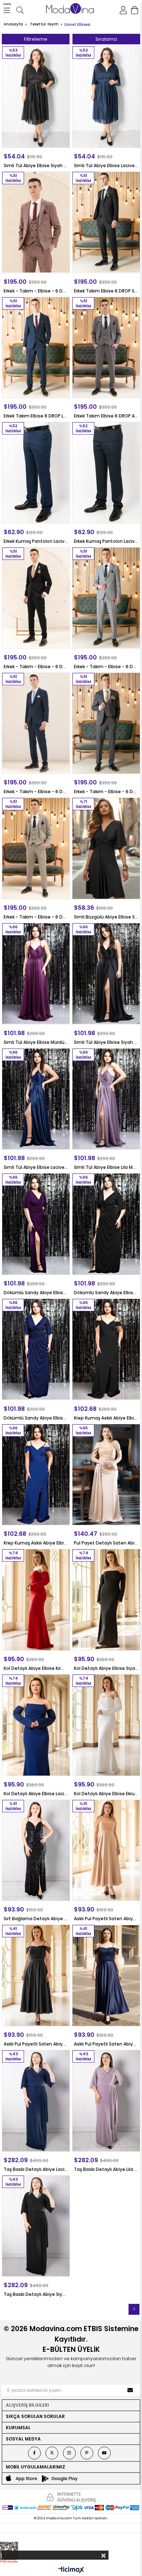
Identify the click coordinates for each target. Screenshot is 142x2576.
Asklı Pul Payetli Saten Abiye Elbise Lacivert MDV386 (106, 2044)
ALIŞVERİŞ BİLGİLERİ (27, 2405)
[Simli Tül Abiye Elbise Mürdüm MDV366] (36, 974)
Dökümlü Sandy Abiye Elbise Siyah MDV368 (106, 1293)
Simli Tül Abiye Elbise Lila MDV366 (106, 1167)
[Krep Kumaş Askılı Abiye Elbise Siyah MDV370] (106, 1349)
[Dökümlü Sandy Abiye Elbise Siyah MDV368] (106, 1224)
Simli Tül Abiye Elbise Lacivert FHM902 (106, 165)
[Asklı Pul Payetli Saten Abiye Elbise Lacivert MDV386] (106, 1975)
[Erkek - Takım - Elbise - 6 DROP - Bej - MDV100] (36, 848)
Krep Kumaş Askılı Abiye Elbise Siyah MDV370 (106, 1418)
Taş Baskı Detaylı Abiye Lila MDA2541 (106, 2169)
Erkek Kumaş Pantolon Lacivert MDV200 (106, 541)
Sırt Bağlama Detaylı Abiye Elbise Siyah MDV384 (36, 1919)
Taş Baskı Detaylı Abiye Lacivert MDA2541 (36, 2169)
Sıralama (106, 39)
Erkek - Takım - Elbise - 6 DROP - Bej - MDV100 (36, 917)
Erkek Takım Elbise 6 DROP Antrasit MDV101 (106, 416)
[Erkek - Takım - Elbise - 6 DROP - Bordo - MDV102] (36, 222)
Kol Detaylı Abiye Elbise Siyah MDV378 (106, 1668)
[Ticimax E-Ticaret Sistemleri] (71, 2570)
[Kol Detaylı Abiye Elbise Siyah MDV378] (106, 1600)
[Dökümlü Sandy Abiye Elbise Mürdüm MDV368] (36, 1224)
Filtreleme (36, 39)
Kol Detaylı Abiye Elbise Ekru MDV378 (106, 1794)
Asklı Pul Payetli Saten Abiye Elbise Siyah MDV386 (36, 2044)
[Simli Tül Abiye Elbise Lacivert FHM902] (106, 97)
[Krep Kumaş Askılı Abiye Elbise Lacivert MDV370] (36, 1475)
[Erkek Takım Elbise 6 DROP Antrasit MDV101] (106, 348)
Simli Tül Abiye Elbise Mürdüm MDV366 (36, 1042)
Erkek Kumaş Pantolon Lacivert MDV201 (36, 541)
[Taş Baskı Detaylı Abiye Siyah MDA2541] (36, 2226)
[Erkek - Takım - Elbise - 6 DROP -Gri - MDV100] (106, 598)
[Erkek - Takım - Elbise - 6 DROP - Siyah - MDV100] (36, 598)
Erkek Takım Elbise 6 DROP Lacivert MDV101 (36, 416)
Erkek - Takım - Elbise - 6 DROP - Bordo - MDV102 (36, 291)
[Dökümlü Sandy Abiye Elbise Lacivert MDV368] (36, 1349)
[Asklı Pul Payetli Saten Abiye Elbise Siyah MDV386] (36, 1975)
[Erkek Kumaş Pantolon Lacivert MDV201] (36, 473)
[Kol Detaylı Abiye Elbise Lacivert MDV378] (36, 1725)
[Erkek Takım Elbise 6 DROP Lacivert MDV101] (36, 348)
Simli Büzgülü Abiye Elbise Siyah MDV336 (106, 917)
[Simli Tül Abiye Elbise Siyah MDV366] (106, 974)
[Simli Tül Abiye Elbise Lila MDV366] (106, 1099)
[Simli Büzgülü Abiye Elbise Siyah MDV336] (106, 848)
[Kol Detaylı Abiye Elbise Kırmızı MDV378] (36, 1600)
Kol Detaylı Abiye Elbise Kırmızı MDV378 (36, 1668)
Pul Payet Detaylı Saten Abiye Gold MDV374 (106, 1543)
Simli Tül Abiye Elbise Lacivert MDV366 (36, 1167)
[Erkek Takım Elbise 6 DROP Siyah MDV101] (106, 222)
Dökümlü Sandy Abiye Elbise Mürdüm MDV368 (36, 1293)
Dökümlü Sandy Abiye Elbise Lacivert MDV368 (36, 1418)
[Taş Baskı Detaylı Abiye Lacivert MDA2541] (36, 2101)
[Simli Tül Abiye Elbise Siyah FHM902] (36, 97)
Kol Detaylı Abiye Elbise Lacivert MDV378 (36, 1794)
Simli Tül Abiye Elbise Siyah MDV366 (106, 1042)
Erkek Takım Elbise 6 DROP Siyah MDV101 (106, 291)
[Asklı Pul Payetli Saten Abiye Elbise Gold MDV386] (106, 1850)
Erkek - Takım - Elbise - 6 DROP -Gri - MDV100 (106, 667)
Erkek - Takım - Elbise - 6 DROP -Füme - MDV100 (106, 792)
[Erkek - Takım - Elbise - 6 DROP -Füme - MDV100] (106, 723)
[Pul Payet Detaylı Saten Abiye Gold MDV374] (106, 1475)
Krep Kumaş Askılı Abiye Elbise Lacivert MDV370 (36, 1543)
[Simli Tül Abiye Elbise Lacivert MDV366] (36, 1099)
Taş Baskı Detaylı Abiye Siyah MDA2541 (36, 2294)
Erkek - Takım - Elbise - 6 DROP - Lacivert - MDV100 (36, 792)
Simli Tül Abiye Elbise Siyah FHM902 (36, 165)
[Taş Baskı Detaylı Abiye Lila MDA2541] (106, 2101)
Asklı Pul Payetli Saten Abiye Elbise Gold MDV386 (106, 1919)
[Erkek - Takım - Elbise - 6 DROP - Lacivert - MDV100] (36, 723)
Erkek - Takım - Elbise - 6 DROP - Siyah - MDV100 (36, 667)
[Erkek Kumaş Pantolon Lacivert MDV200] (106, 473)
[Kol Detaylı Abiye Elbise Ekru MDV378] (106, 1725)
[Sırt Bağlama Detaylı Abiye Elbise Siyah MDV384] (36, 1850)
